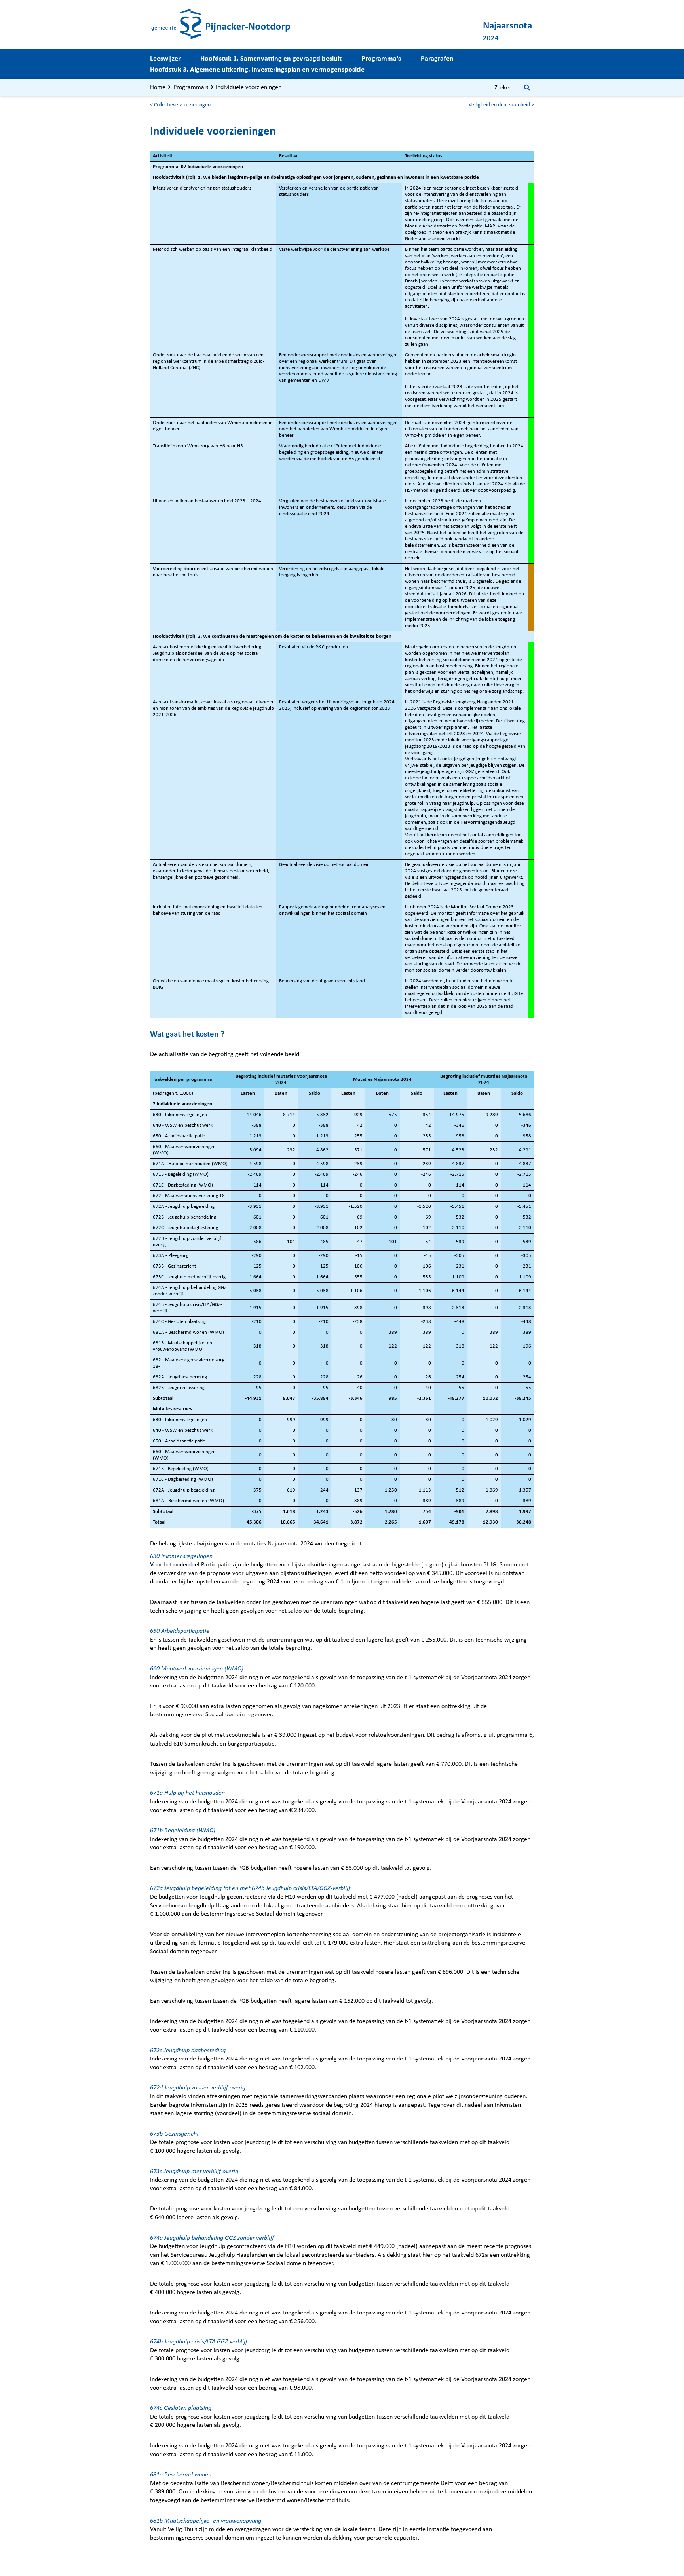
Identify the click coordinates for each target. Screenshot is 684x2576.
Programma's (381, 59)
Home (158, 87)
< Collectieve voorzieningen (180, 105)
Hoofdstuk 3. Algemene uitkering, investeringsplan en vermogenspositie (257, 70)
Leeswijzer (165, 59)
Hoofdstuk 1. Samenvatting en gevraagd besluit (271, 59)
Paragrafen (437, 59)
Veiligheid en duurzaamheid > (501, 105)
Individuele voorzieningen (249, 87)
